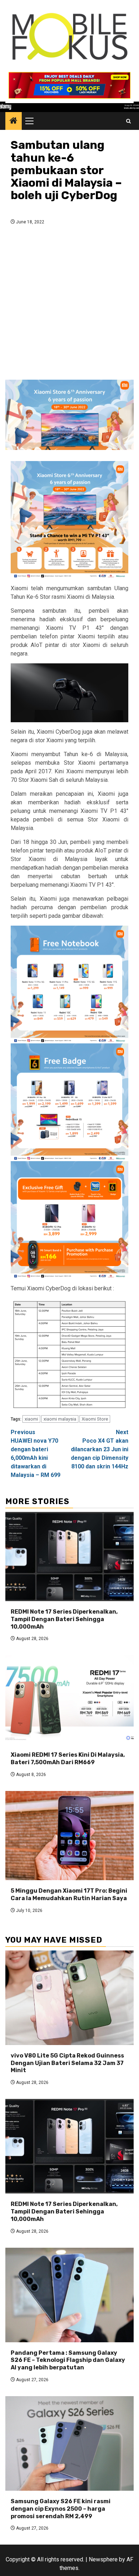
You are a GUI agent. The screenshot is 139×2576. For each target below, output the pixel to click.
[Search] (128, 121)
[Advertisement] (69, 304)
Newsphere (103, 2559)
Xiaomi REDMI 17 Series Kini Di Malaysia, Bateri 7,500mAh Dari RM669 (68, 1758)
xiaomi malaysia (60, 1419)
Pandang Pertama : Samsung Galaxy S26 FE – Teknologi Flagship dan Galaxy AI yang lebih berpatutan (68, 2360)
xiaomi (31, 1419)
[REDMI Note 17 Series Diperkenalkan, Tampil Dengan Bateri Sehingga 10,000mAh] (69, 1557)
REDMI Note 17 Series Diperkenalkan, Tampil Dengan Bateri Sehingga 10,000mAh (64, 1619)
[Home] (14, 121)
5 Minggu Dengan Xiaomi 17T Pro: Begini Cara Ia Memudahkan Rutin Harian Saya (69, 1894)
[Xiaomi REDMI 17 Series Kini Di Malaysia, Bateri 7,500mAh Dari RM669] (69, 1700)
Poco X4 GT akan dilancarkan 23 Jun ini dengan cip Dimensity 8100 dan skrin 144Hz (100, 1449)
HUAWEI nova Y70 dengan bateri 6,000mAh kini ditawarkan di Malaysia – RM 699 (35, 1454)
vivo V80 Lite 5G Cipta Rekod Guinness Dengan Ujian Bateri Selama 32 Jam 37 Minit (67, 2063)
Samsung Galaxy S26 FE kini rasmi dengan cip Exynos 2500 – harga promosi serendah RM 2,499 (61, 2509)
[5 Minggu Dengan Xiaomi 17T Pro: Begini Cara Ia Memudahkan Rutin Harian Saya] (69, 1836)
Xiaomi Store (95, 1419)
